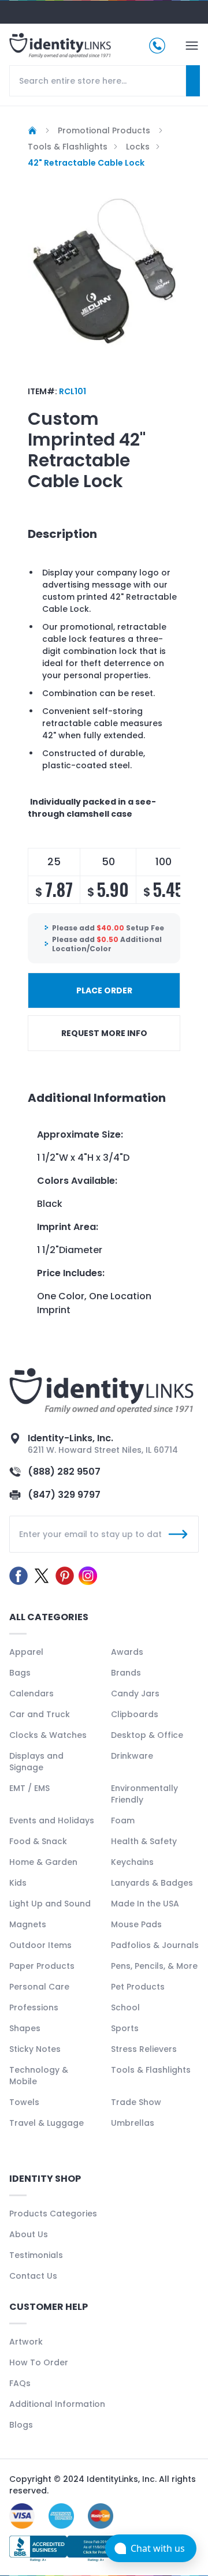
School (125, 2007)
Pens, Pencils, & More (154, 1966)
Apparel (26, 1652)
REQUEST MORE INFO (104, 1033)
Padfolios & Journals (155, 1945)
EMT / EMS (29, 1788)
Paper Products (42, 1966)
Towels (24, 2102)
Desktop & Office (147, 1735)
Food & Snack (38, 1841)
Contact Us (33, 2276)
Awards (127, 1652)
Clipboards (135, 1714)
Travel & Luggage (47, 2123)
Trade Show (136, 2102)
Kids (18, 1883)
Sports (125, 2028)
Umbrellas (133, 2123)
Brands (126, 1673)
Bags (20, 1673)
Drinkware (132, 1756)
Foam (123, 1820)
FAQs (20, 2383)
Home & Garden (43, 1862)
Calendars (31, 1693)
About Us (29, 2234)
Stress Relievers (144, 2049)
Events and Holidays (52, 1820)
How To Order (39, 2362)
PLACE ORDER (104, 990)
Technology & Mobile (39, 2076)
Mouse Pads (136, 1924)
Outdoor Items (40, 1945)
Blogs (21, 2425)
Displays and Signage (36, 1762)
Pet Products (138, 1987)
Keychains (132, 1862)
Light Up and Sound (50, 1904)
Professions (34, 2007)
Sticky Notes (35, 2049)
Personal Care (39, 1987)
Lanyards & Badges (152, 1883)
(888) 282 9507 (64, 1472)
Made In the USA (145, 1904)
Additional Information (57, 2404)
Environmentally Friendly (144, 1794)
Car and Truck (40, 1714)
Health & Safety (144, 1841)
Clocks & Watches (48, 1735)
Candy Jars (135, 1693)
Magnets (28, 1924)
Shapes (25, 2028)
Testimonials (36, 2255)
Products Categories (53, 2214)
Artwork (26, 2342)
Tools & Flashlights (151, 2070)
